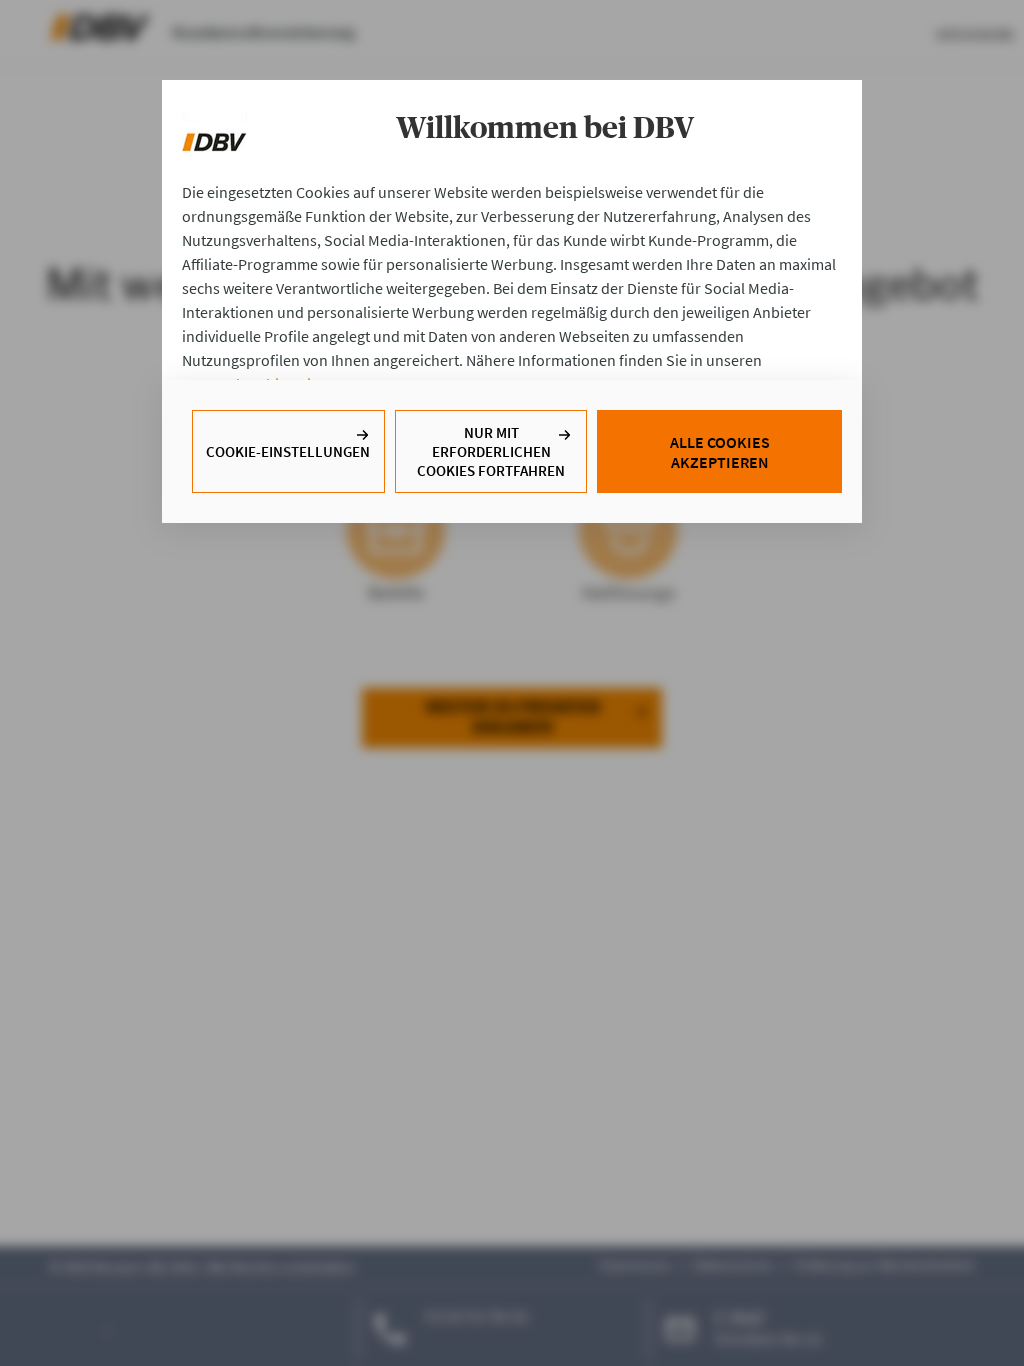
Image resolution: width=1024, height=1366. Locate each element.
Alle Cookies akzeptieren (720, 452)
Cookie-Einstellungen (288, 451)
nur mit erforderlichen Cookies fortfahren (491, 451)
